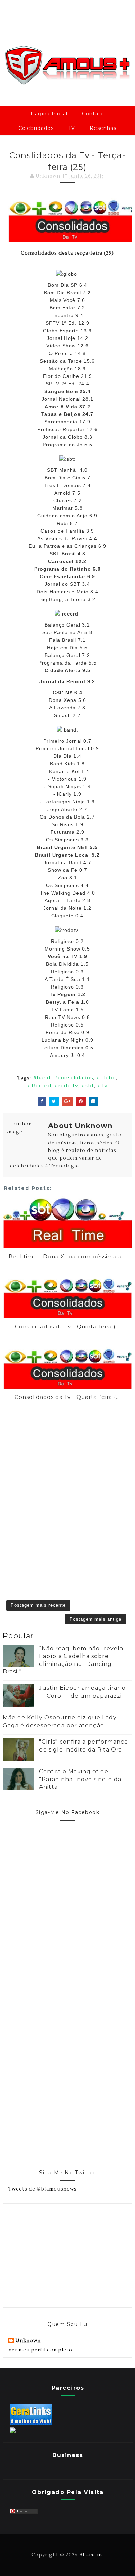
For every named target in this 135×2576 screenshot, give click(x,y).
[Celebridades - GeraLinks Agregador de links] (31, 2424)
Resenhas (103, 128)
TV (72, 128)
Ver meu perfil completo (40, 2350)
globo (108, 1078)
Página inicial (49, 114)
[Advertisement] (60, 2047)
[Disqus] (67, 1490)
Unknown (28, 2341)
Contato (93, 114)
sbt (90, 1086)
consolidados (75, 1078)
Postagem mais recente (38, 1605)
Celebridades (36, 128)
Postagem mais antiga (96, 1619)
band (44, 1078)
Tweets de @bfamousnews (43, 2189)
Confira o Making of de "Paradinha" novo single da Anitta (80, 1779)
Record (41, 1086)
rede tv (68, 1086)
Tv (105, 1086)
